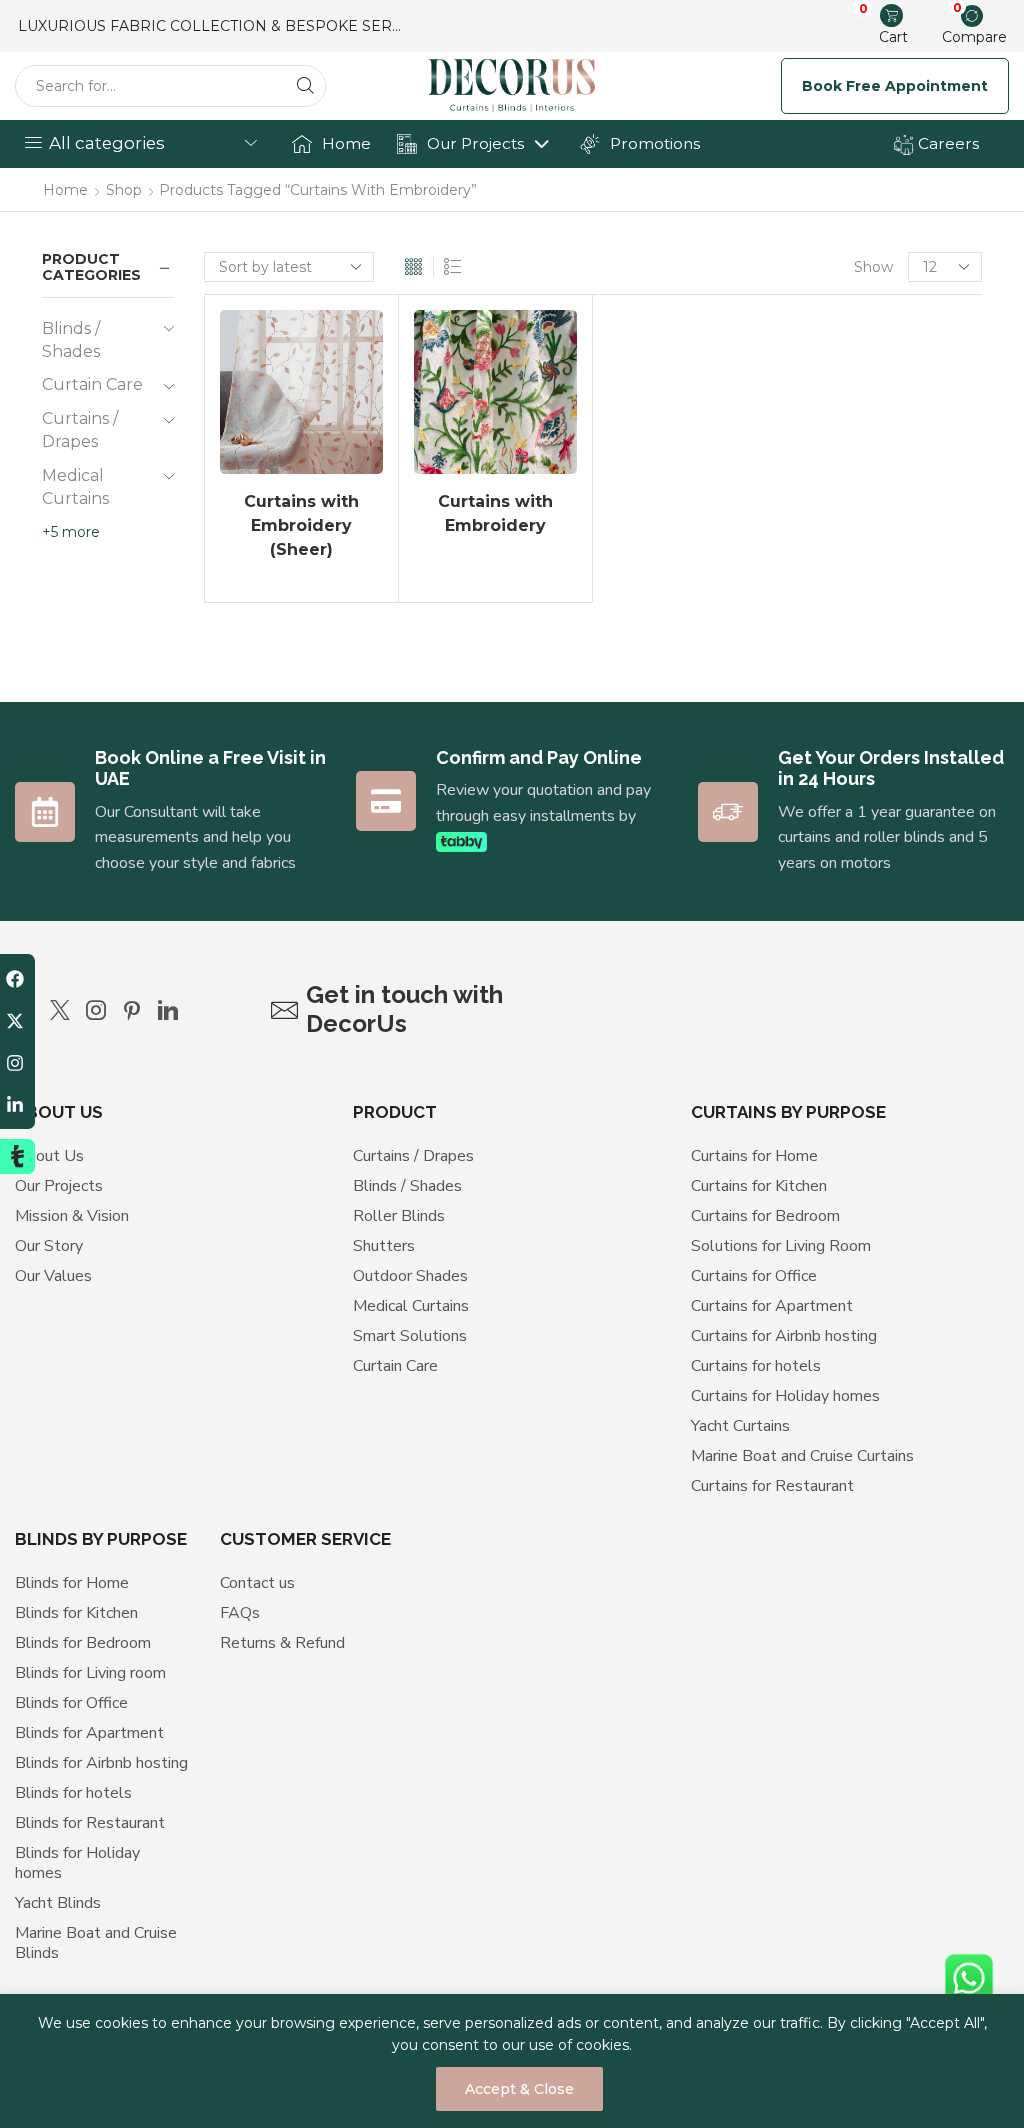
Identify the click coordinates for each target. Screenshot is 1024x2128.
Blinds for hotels (73, 1793)
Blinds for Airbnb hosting (101, 1763)
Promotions (655, 143)
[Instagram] (96, 1010)
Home (346, 143)
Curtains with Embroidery (495, 513)
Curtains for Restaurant (772, 1486)
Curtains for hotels (756, 1366)
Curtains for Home (754, 1156)
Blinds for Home (72, 1583)
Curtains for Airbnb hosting (784, 1336)
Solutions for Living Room (781, 1246)
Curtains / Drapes (80, 430)
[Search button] (305, 86)
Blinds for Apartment (89, 1733)
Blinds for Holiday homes (77, 1863)
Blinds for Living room (90, 1673)
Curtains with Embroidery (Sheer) (301, 525)
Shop (124, 190)
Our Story (49, 1246)
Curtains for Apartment (772, 1306)
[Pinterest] (132, 1010)
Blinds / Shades (71, 340)
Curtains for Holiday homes (785, 1396)
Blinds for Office (71, 1703)
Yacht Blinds (58, 1903)
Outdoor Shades (410, 1276)
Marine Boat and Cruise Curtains (802, 1456)
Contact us (257, 1583)
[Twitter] (60, 1010)
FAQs (240, 1613)
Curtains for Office (754, 1276)
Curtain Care (92, 384)
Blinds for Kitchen (76, 1613)
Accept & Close (519, 2089)
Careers (946, 143)
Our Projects (475, 143)
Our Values (53, 1276)
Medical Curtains (75, 487)
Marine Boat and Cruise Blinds (96, 1943)
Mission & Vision (72, 1216)
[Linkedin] (168, 1010)
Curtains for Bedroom (765, 1216)
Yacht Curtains (740, 1426)
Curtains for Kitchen (759, 1186)
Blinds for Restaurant (90, 1823)
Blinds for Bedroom (83, 1643)
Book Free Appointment (895, 86)
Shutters (384, 1246)
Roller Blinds (399, 1216)
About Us (49, 1156)
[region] (512, 2061)
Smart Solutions (410, 1336)
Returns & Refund (282, 1643)
